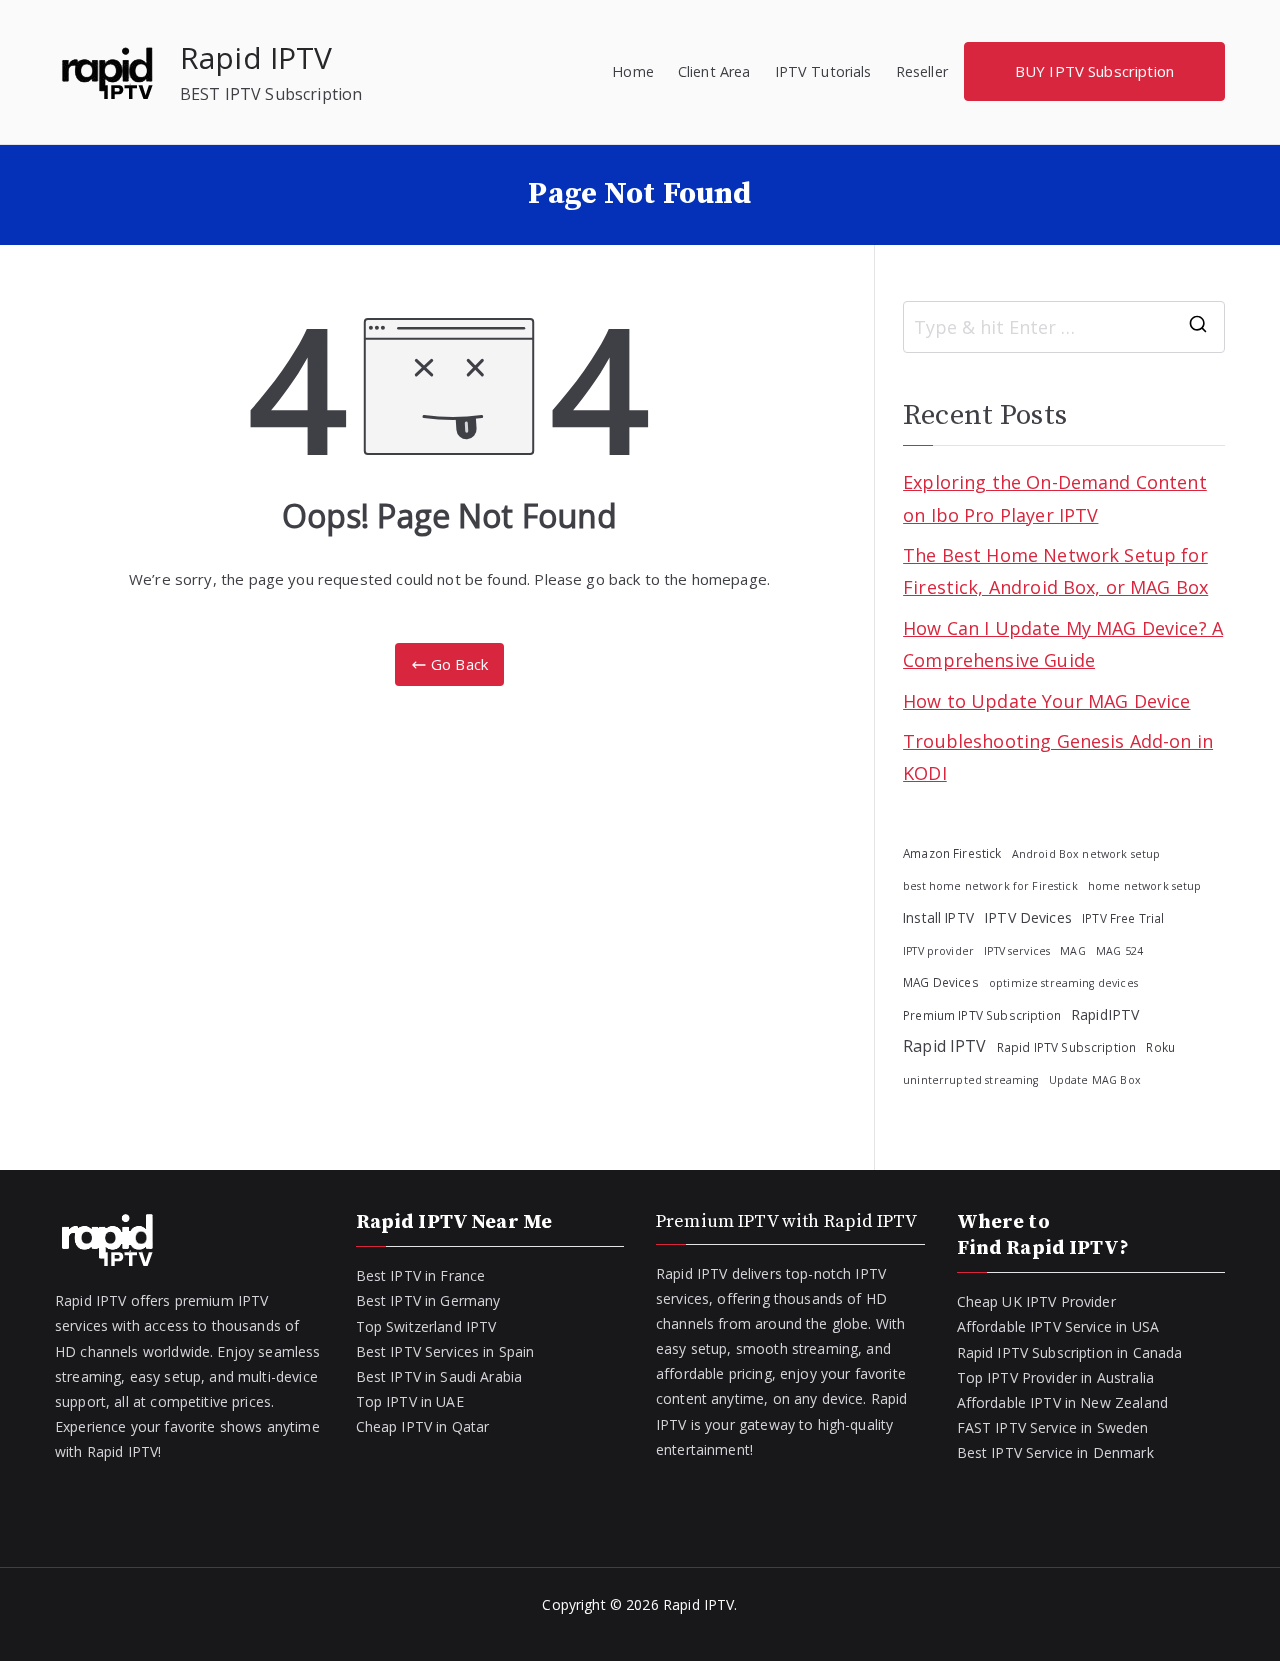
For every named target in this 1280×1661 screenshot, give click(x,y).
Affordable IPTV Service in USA (1058, 1326)
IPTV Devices (1028, 917)
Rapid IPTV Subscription (1066, 1047)
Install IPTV (938, 917)
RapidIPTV (1105, 1014)
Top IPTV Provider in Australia (1056, 1377)
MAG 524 (1119, 951)
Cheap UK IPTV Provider (1036, 1301)
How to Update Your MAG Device (1046, 701)
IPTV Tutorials (823, 71)
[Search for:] (1064, 327)
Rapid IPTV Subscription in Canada (1070, 1352)
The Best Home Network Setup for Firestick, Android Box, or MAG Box (1055, 571)
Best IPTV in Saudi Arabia (439, 1376)
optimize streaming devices (1063, 983)
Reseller (922, 71)
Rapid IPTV (256, 57)
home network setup (1145, 886)
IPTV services (1017, 951)
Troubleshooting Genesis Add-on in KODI (1058, 757)
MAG (1072, 951)
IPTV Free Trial (1123, 918)
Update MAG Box (1095, 1080)
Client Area (714, 71)
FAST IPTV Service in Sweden (1053, 1427)
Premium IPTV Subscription (982, 1015)
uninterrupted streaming (970, 1080)
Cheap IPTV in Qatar (423, 1426)
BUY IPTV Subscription (1094, 71)
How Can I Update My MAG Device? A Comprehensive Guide (1063, 644)
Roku (1160, 1047)
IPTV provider (938, 951)
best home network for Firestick (990, 886)
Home (633, 71)
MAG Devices (941, 982)
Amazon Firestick (952, 853)
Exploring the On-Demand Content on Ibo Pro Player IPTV (1055, 498)
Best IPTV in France (421, 1275)
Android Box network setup (1086, 854)
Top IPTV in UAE (410, 1401)
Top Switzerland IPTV (426, 1326)
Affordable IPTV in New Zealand (1063, 1402)
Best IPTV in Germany (428, 1300)
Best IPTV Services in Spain (445, 1351)
